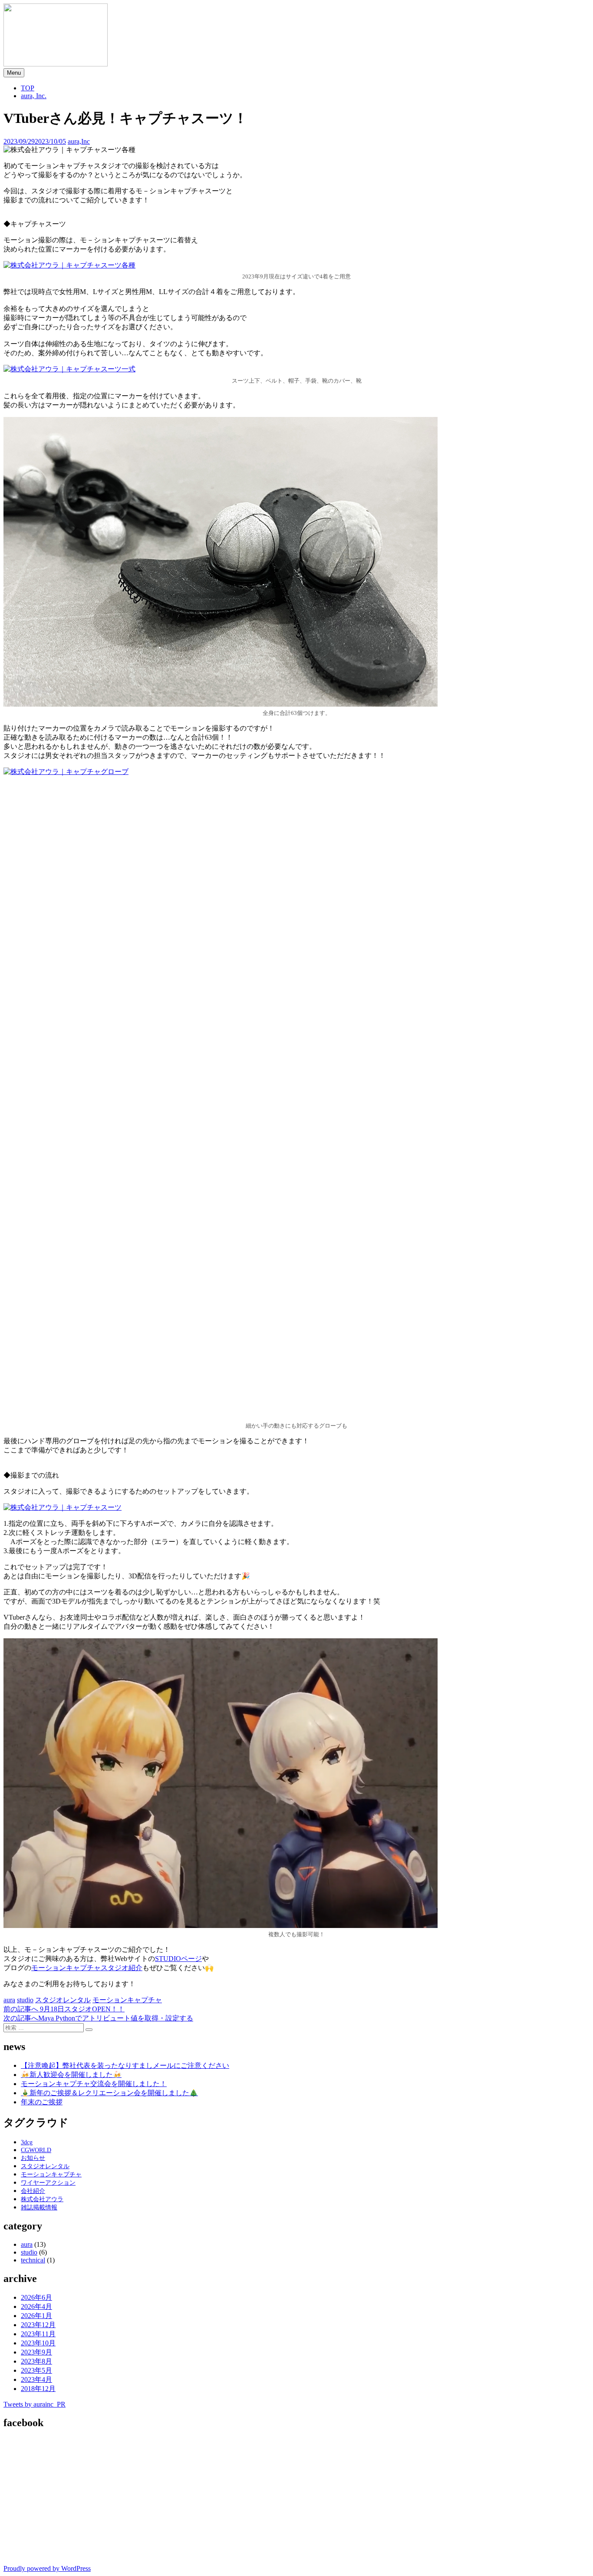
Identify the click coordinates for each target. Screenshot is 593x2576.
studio (25, 2000)
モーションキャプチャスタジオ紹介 (87, 1968)
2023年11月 (38, 2334)
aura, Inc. (34, 96)
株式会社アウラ (42, 2199)
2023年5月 (36, 2370)
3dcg (27, 2142)
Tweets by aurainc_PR (35, 2404)
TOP (28, 88)
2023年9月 (36, 2352)
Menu (14, 73)
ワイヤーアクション (48, 2183)
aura (9, 2000)
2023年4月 (36, 2379)
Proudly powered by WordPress (47, 2568)
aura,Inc (79, 141)
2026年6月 (36, 2297)
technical (33, 2260)
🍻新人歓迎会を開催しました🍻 (71, 2075)
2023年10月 (38, 2343)
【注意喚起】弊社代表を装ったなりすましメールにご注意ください (125, 2065)
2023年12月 (38, 2325)
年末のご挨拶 (42, 2102)
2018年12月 (38, 2389)
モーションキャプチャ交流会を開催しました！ (94, 2084)
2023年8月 (36, 2361)
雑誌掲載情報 (39, 2207)
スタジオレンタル (63, 2000)
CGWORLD (36, 2150)
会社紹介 (33, 2191)
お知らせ (33, 2158)
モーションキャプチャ (127, 2000)
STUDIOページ (178, 1959)
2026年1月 (36, 2316)
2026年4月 (36, 2306)
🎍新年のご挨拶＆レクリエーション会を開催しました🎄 (109, 2093)
